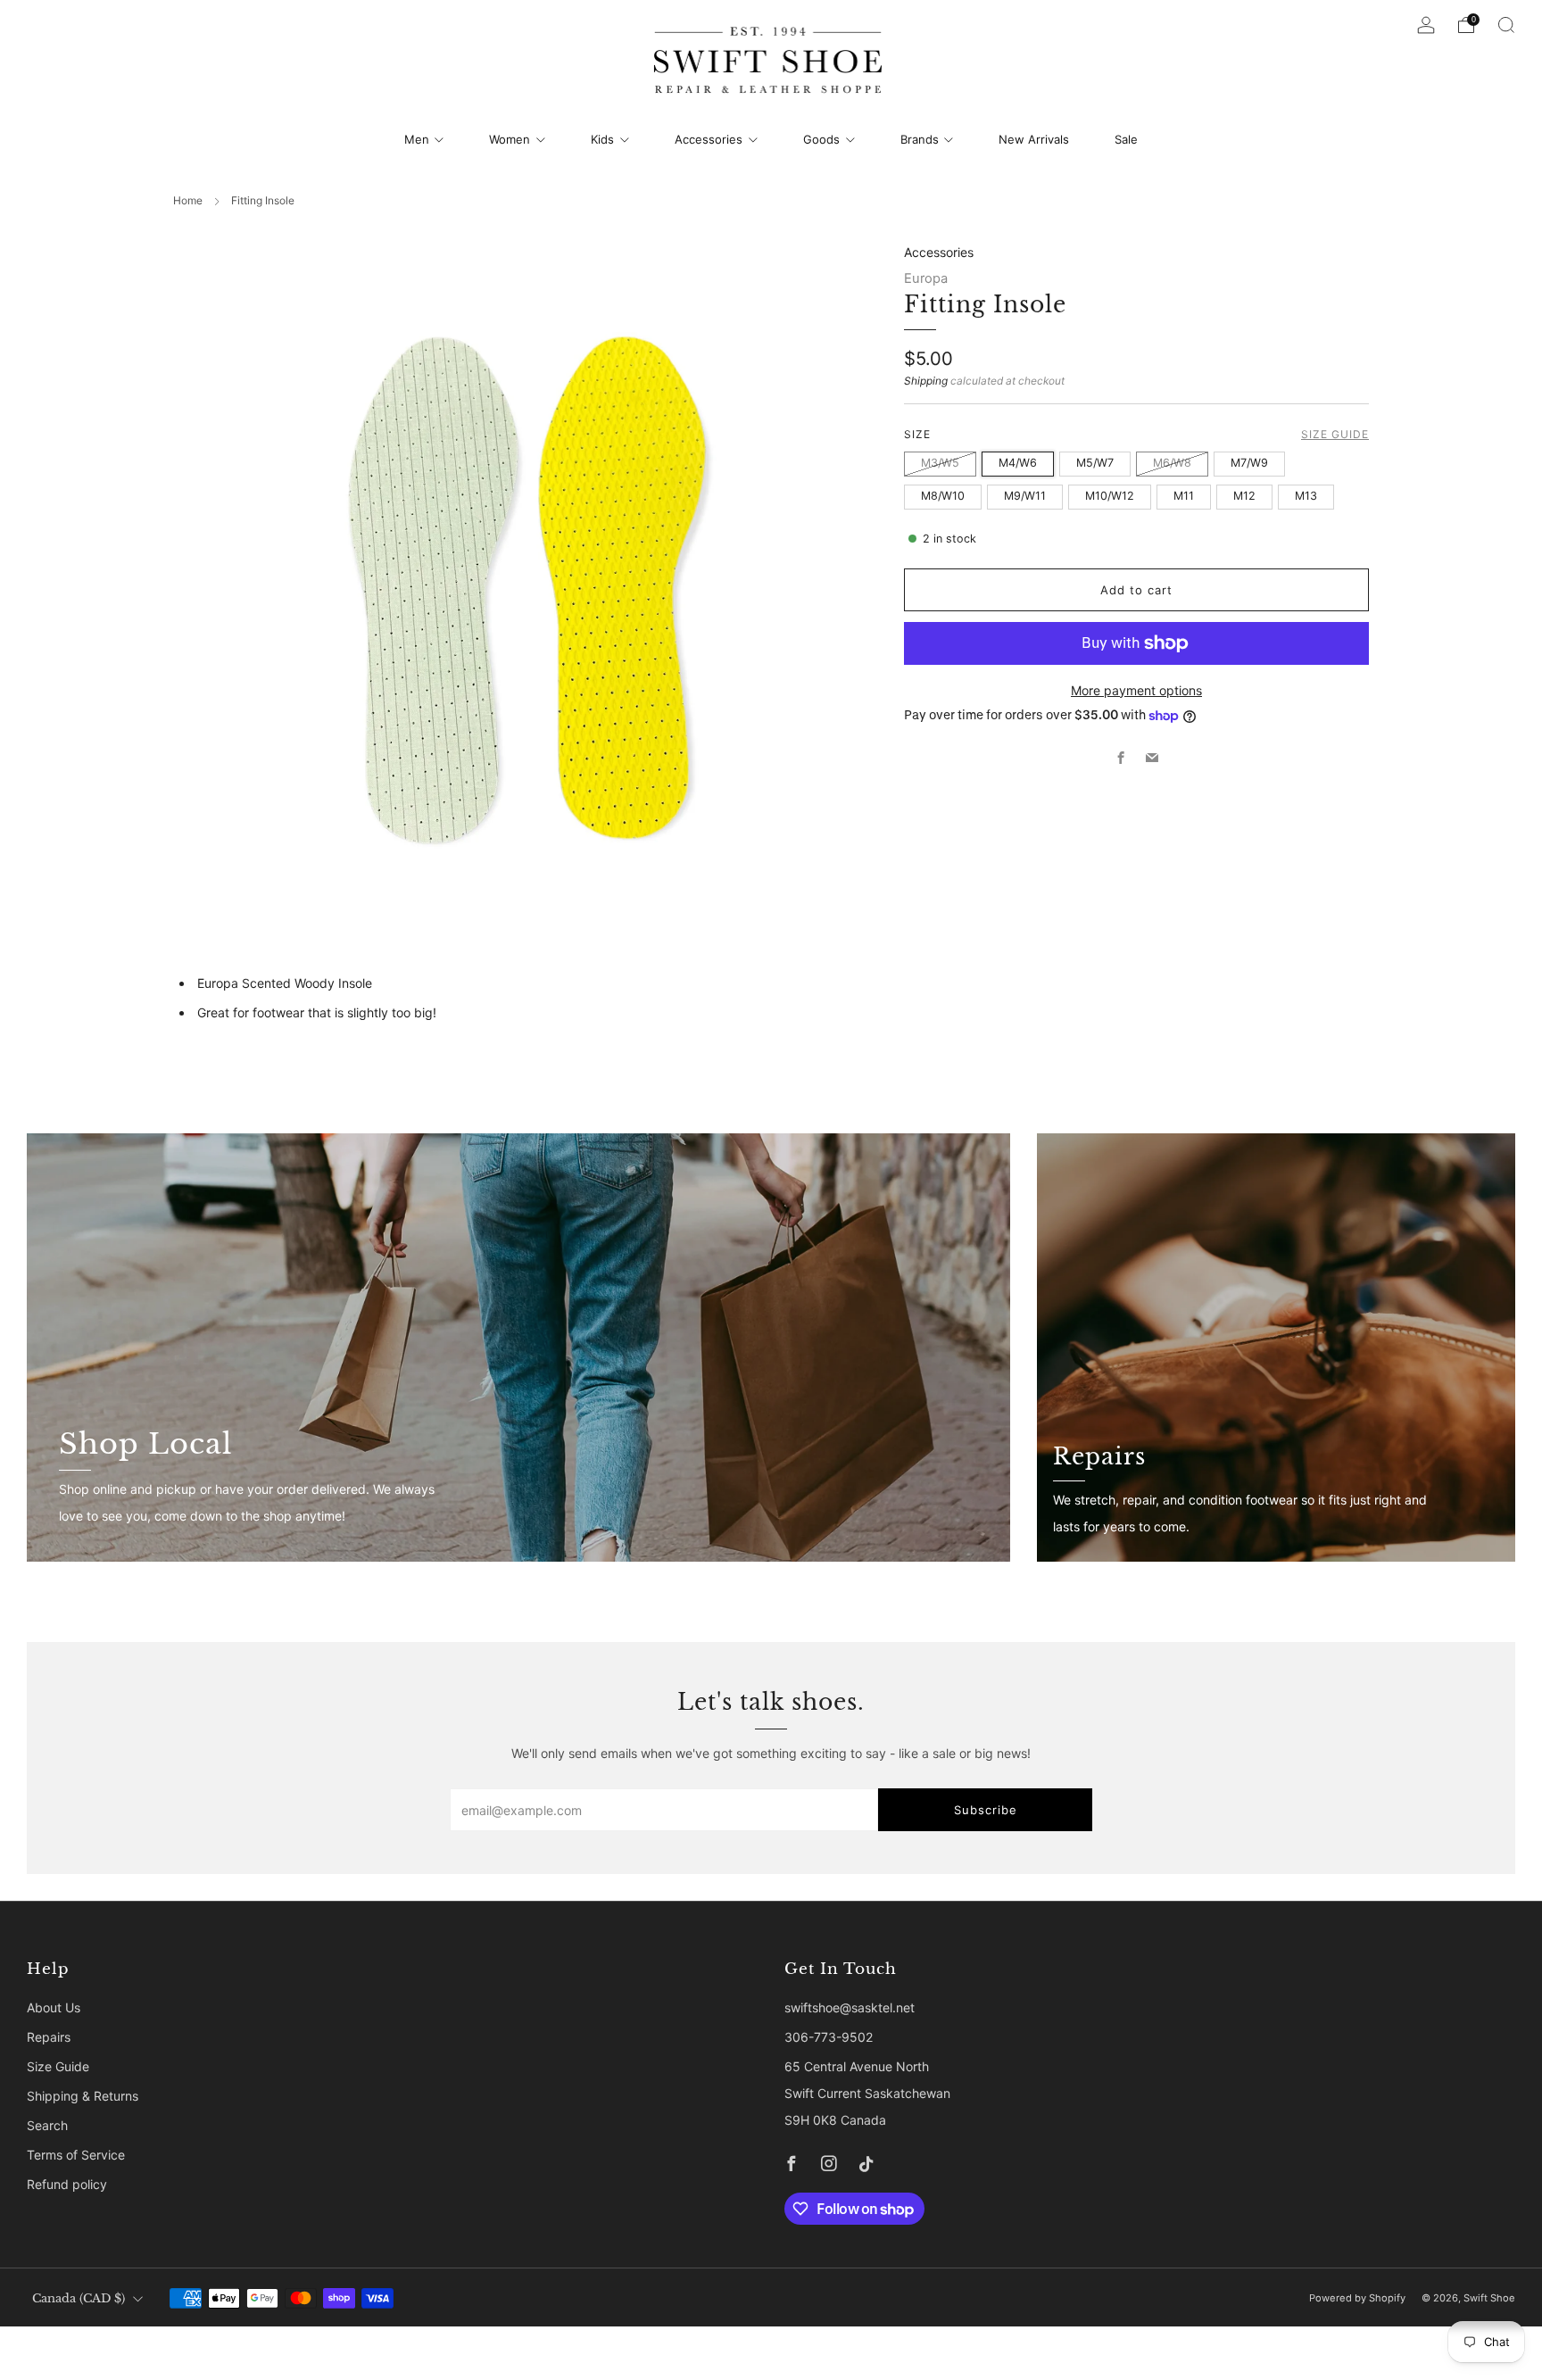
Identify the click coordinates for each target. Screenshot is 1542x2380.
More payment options (1136, 690)
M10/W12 (1110, 496)
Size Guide (1335, 434)
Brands (920, 139)
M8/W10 (943, 496)
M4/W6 (1018, 463)
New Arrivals (1034, 139)
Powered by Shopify (1357, 2298)
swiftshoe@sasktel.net (850, 2007)
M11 (1184, 496)
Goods (821, 139)
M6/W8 (1172, 463)
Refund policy (67, 2184)
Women (510, 139)
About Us (54, 2007)
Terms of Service (76, 2155)
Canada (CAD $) (79, 2298)
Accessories (709, 139)
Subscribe (986, 1810)
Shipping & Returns (83, 2096)
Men (417, 139)
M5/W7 (1095, 463)
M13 (1306, 496)
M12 (1244, 496)
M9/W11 (1025, 496)
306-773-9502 (829, 2037)
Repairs (49, 2037)
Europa (926, 278)
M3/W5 (940, 463)
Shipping (926, 381)
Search (47, 2125)
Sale (1126, 139)
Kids (602, 139)
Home (188, 200)
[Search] (1506, 25)
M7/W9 (1249, 463)
